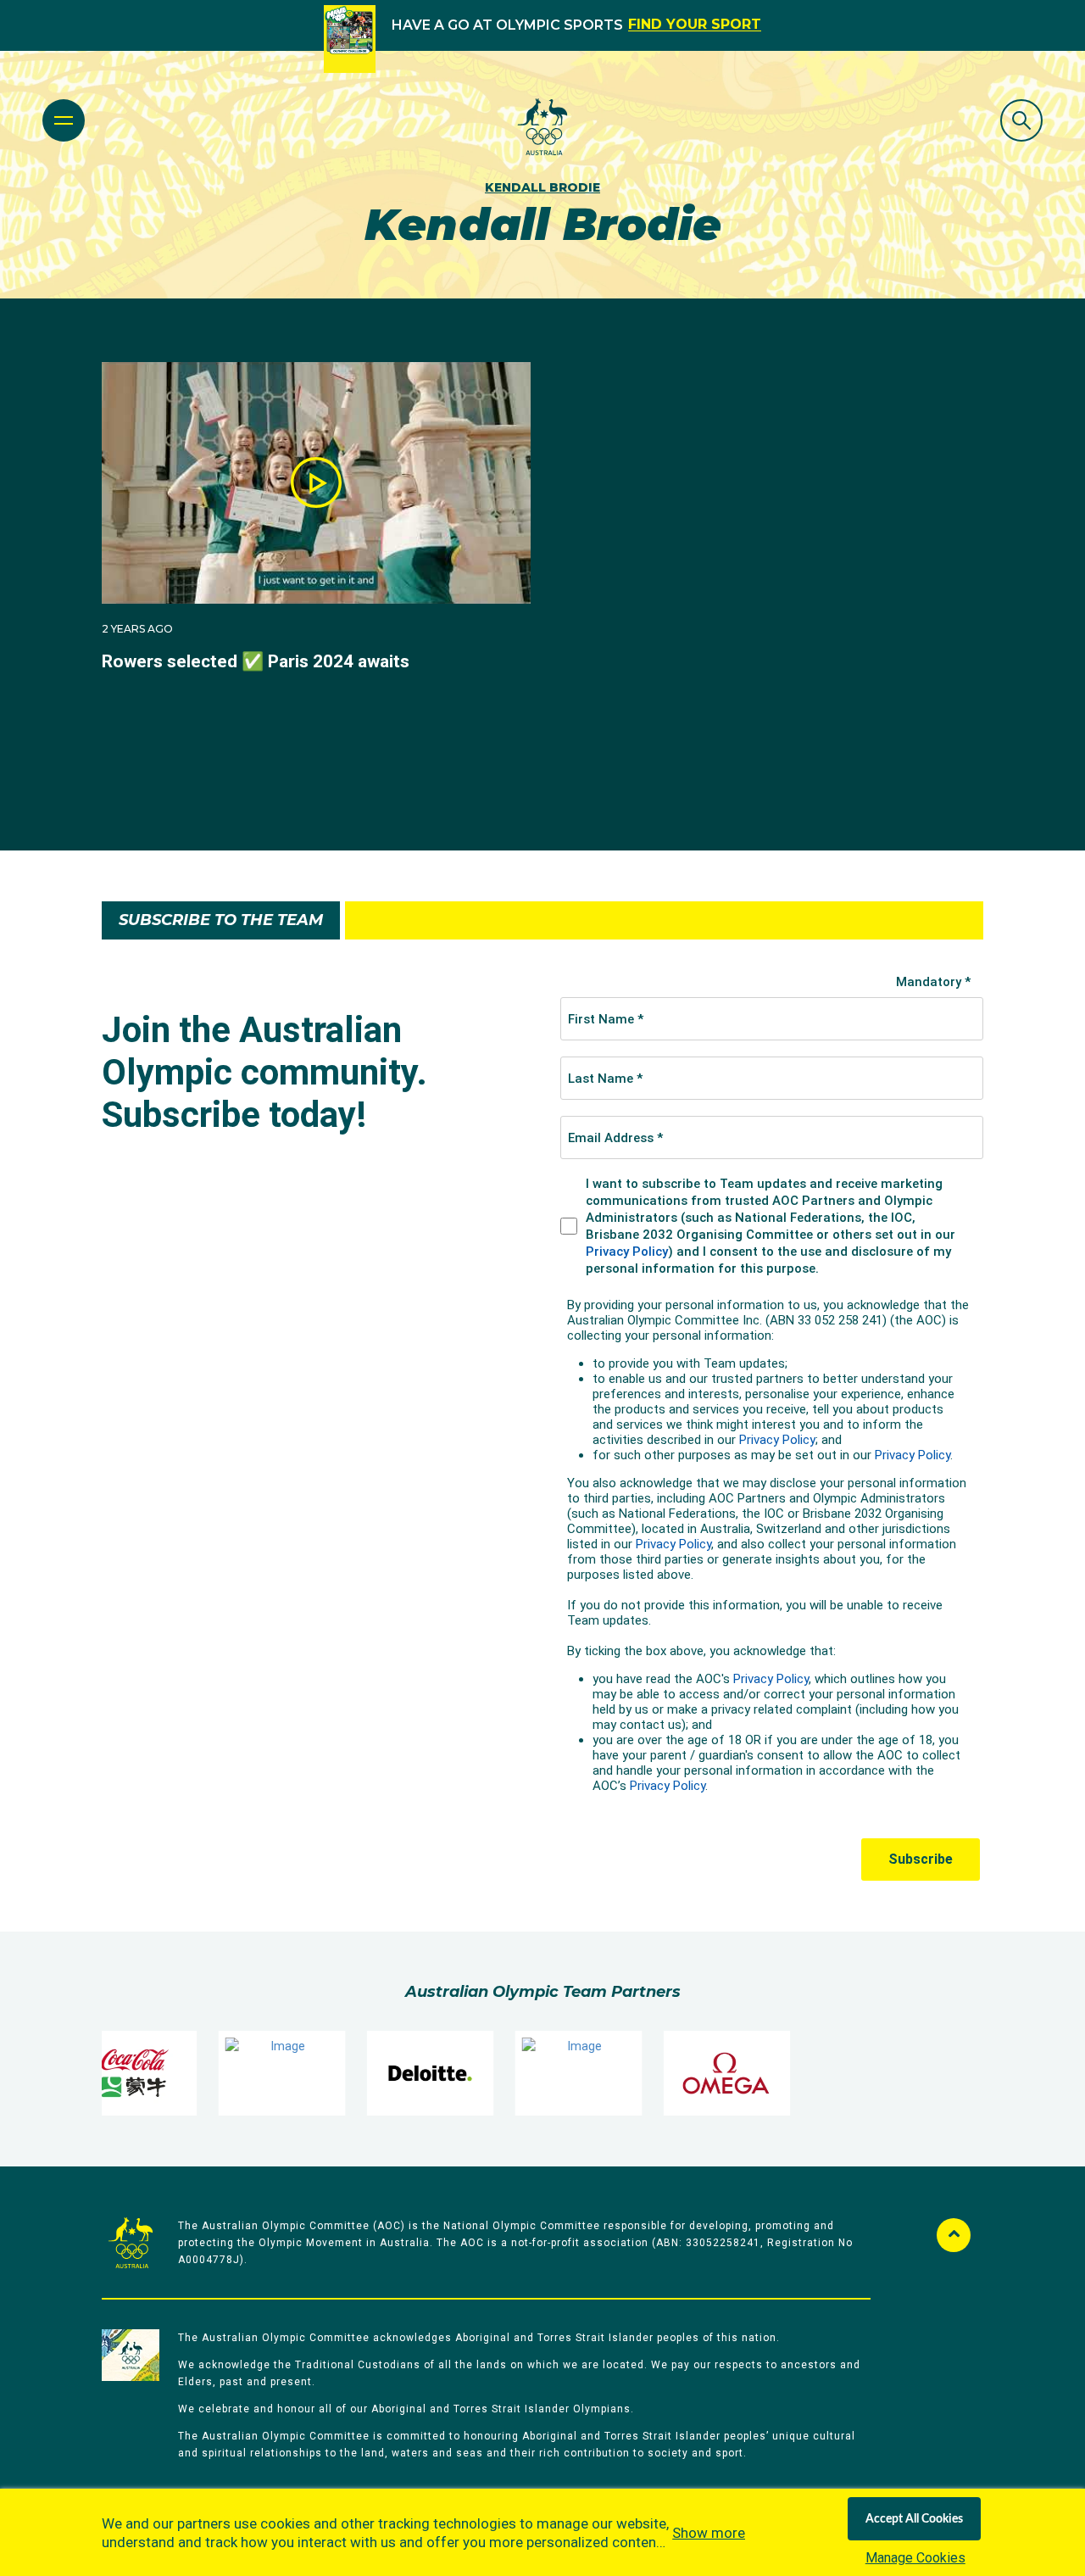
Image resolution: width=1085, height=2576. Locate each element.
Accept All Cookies (914, 2519)
